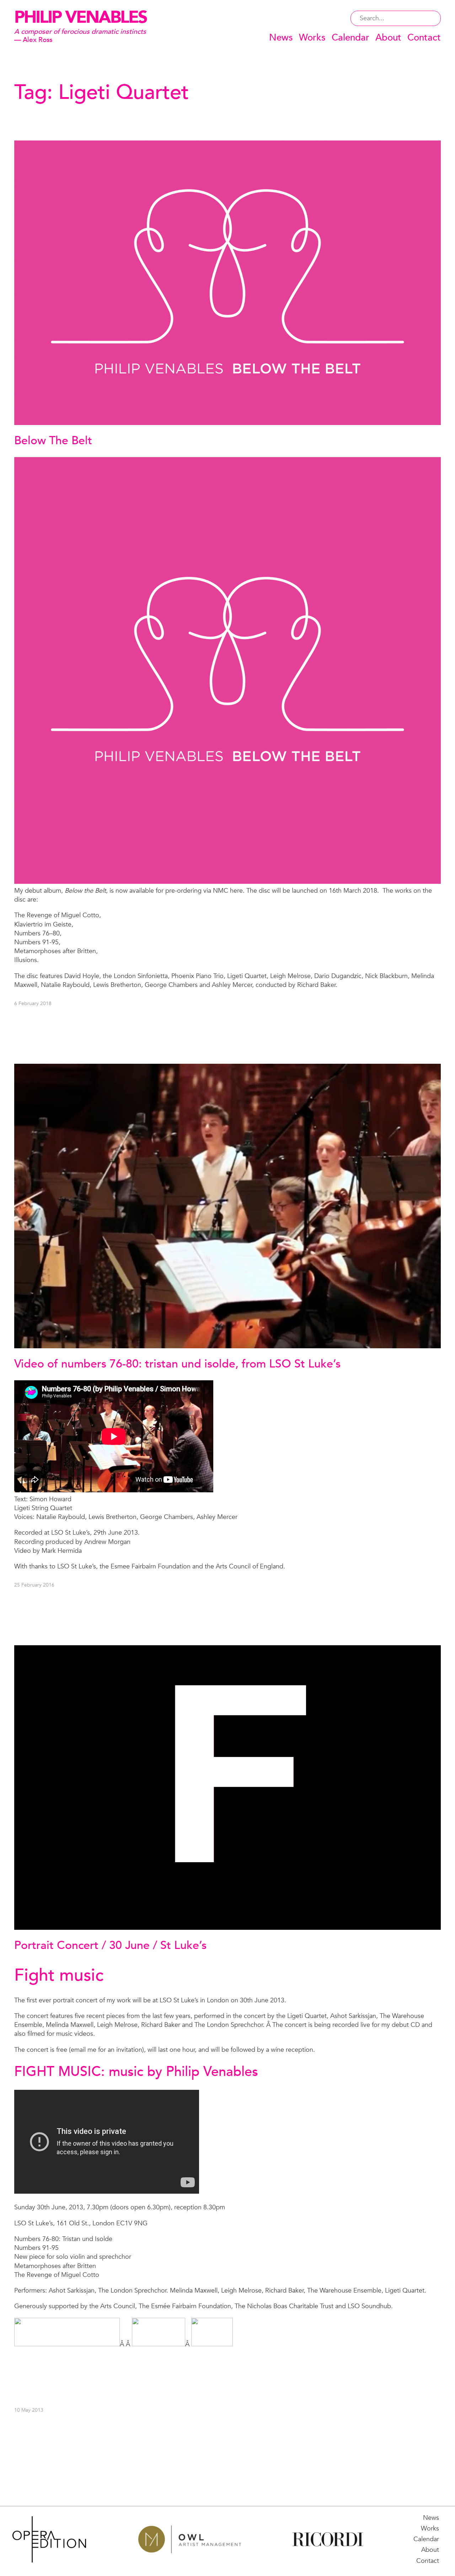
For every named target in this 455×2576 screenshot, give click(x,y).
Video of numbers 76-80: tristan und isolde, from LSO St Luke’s (177, 1364)
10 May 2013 (29, 2410)
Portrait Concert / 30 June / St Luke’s (110, 1945)
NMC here (228, 891)
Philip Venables (81, 17)
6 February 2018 (33, 1003)
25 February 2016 (34, 1585)
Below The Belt (53, 441)
